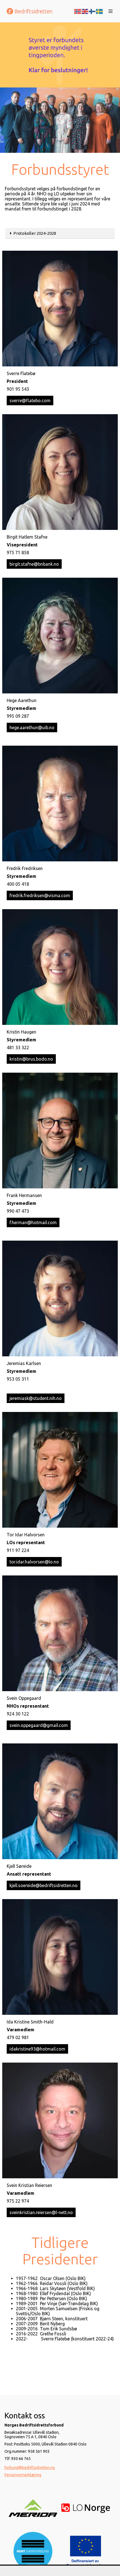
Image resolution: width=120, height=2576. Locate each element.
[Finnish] (92, 11)
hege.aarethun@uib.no (32, 727)
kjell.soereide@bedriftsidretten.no (44, 1885)
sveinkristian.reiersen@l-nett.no (41, 2212)
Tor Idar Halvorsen (26, 1535)
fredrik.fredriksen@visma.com (40, 895)
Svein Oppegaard (24, 1698)
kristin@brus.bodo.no (31, 1059)
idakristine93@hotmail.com (37, 2049)
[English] (85, 11)
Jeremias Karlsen (24, 1363)
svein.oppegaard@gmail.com (39, 1725)
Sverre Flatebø (21, 373)
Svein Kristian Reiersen (29, 2185)
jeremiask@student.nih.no (36, 1398)
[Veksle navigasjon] (111, 11)
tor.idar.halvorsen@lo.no (34, 1562)
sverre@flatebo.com (30, 400)
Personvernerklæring (23, 2475)
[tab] (60, 233)
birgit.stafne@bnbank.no (34, 564)
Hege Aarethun (22, 700)
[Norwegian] (78, 11)
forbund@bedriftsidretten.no (30, 2468)
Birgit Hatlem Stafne (27, 537)
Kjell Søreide (19, 1866)
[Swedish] (100, 11)
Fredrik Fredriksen (25, 868)
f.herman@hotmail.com (33, 1222)
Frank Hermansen (24, 1195)
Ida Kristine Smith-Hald (30, 2022)
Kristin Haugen (21, 1032)
